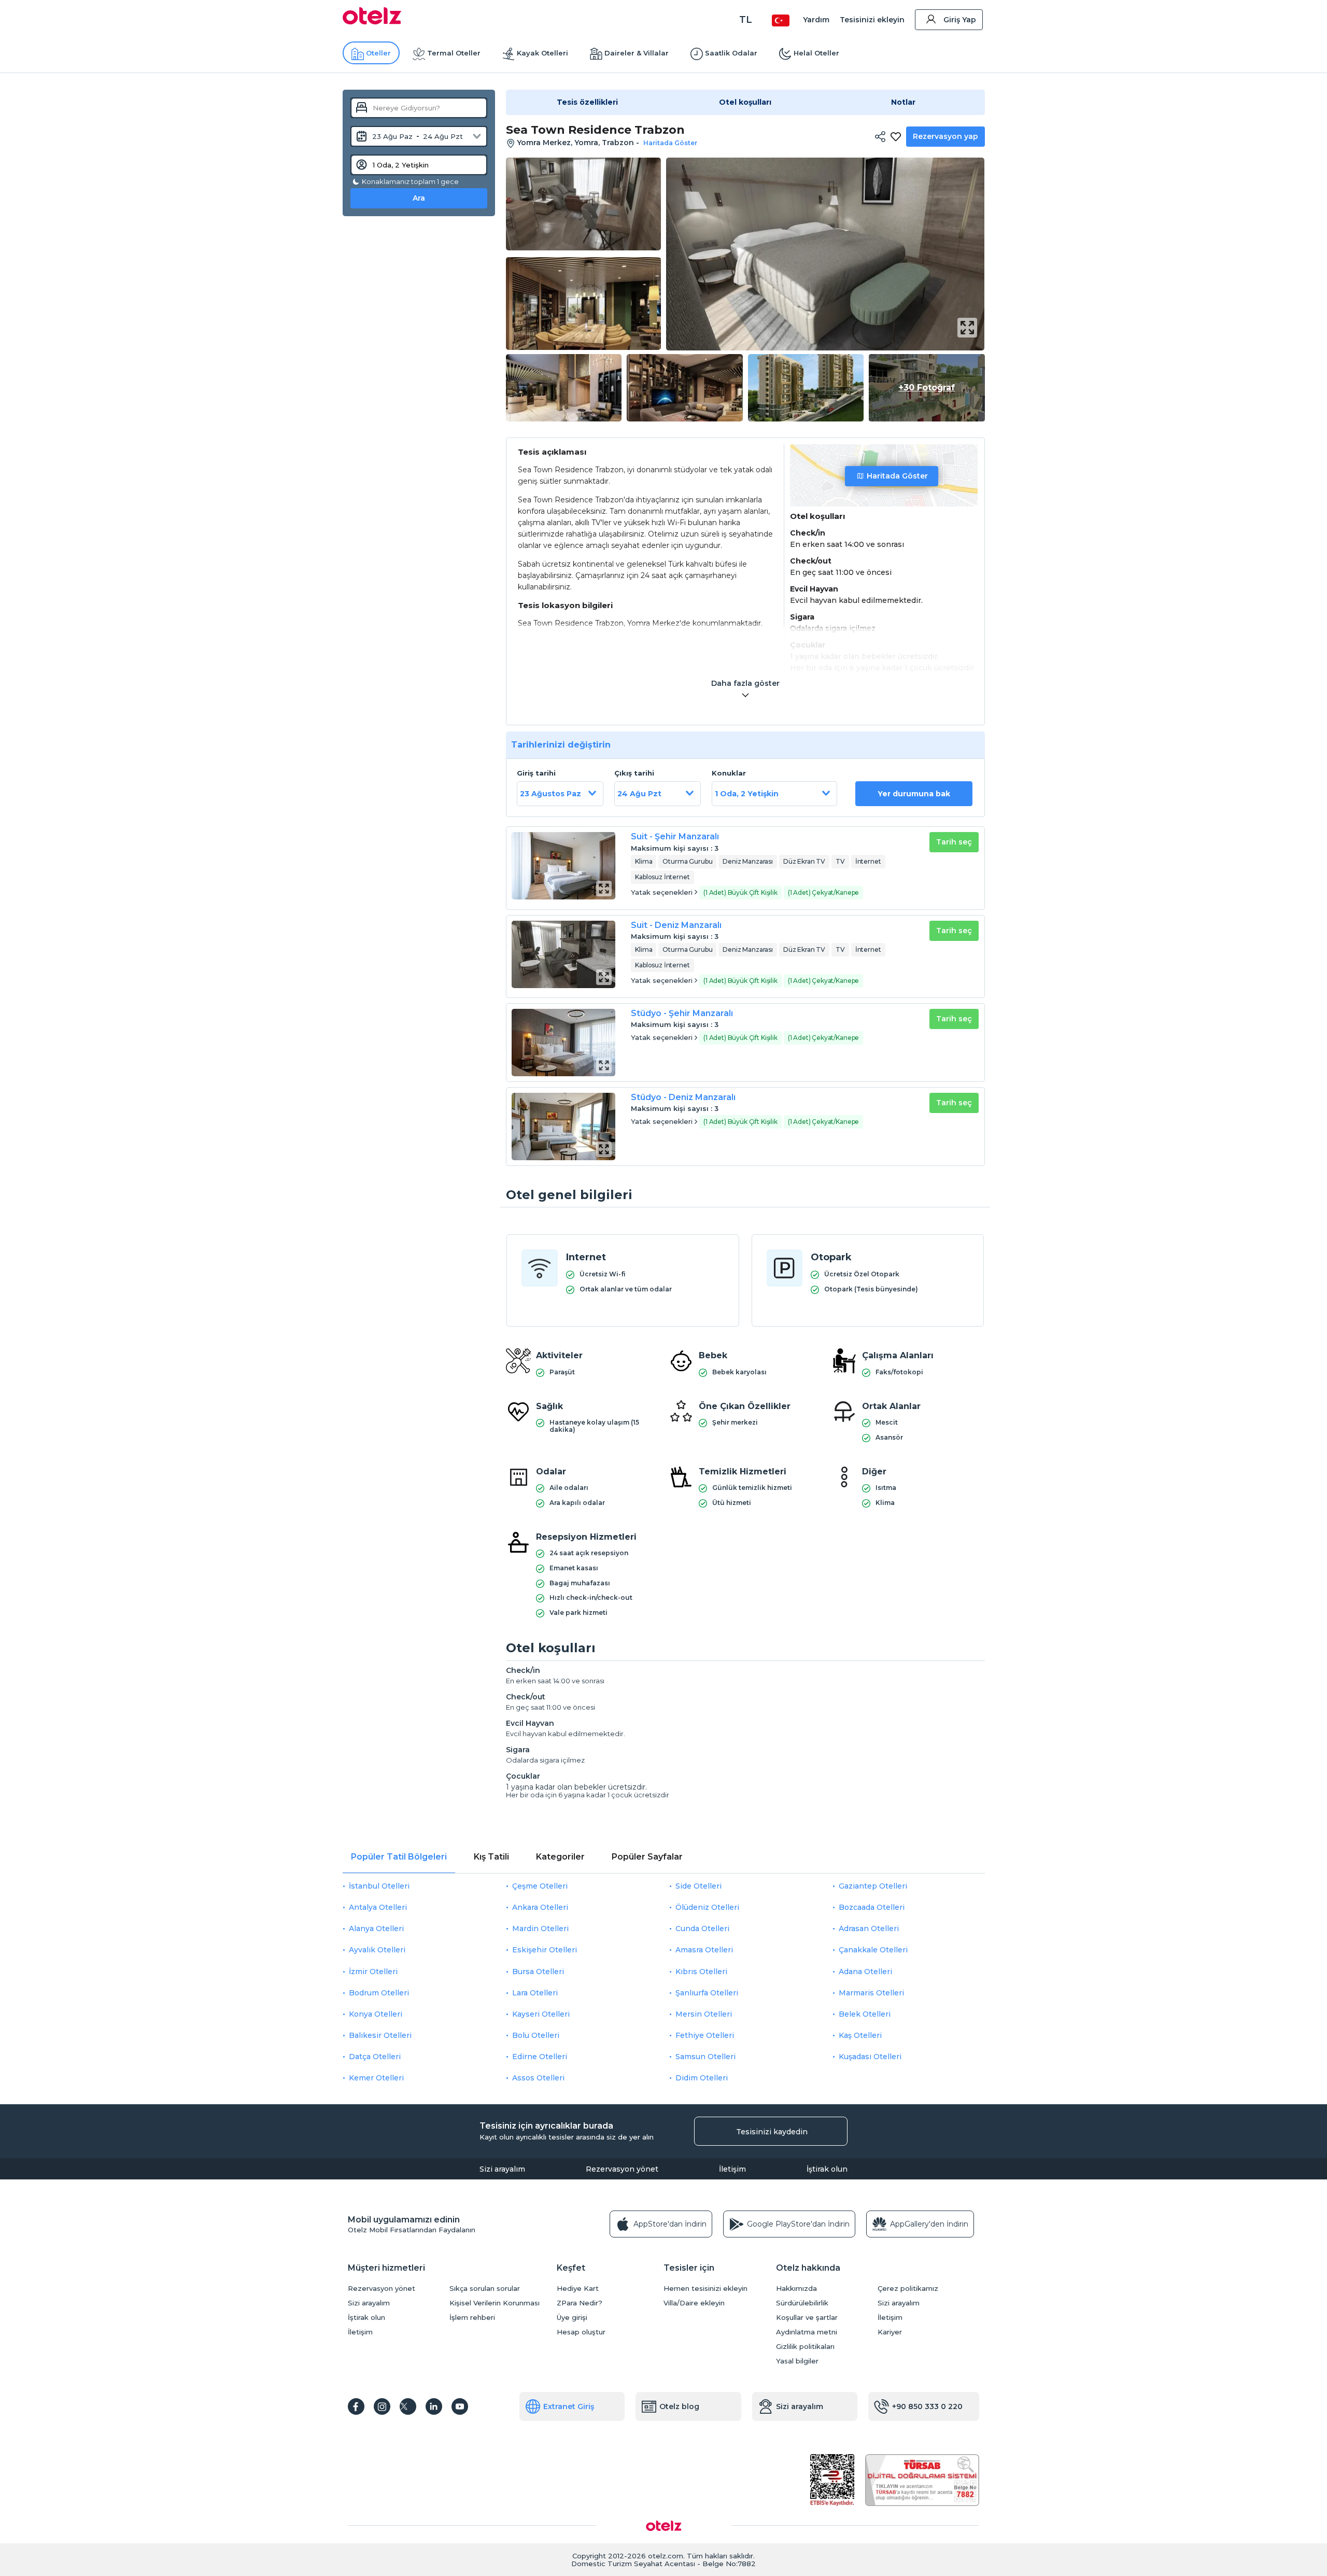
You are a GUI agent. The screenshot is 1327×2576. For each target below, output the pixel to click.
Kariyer (890, 2332)
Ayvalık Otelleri (377, 1950)
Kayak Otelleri (542, 53)
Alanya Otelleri (376, 1929)
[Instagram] (382, 2406)
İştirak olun (827, 2169)
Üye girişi (572, 2318)
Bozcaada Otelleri (872, 1907)
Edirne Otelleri (540, 2057)
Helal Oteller (816, 53)
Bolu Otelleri (536, 2035)
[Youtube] (460, 2406)
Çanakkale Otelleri (873, 1950)
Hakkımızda (796, 2289)
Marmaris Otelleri (871, 1993)
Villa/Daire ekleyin (694, 2303)
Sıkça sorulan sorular (485, 2289)
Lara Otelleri (535, 1993)
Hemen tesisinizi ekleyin (705, 2289)
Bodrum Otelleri (379, 1993)
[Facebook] (356, 2406)
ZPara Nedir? (580, 2303)
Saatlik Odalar (731, 53)
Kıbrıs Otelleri (701, 1972)
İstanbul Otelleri (379, 1886)
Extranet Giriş (569, 2406)
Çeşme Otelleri (540, 1886)
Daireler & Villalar (637, 53)
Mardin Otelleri (540, 1929)
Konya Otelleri (376, 2014)
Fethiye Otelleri (705, 2035)
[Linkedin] (434, 2406)
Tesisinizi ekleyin (872, 20)
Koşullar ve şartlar (807, 2318)
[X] (408, 2406)
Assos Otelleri (538, 2078)
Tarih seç (954, 842)
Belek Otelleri (865, 2014)
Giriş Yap (960, 20)
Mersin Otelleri (704, 2014)
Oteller (378, 53)
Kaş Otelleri (860, 2035)
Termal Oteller (454, 53)
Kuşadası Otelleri (870, 2057)
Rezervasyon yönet (622, 2169)
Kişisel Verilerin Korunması (495, 2303)
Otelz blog (679, 2406)
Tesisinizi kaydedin (772, 2132)
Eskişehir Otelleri (545, 1950)
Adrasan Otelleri (869, 1929)
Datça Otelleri (375, 2057)
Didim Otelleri (702, 2078)
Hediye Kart (578, 2289)
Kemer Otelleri (376, 2078)
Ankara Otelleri (540, 1907)
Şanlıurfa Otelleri (707, 1993)
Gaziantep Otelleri (873, 1886)
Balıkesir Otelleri (380, 2035)
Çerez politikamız (908, 2289)
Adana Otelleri (865, 1972)
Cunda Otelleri (702, 1929)
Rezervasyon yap (945, 136)
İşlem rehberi (472, 2318)
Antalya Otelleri (378, 1907)
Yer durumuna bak (914, 794)
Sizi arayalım (502, 2169)
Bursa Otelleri (538, 1972)
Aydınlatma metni (807, 2332)
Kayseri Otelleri (541, 2014)
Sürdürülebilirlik (802, 2303)
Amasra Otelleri (704, 1950)
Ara (419, 198)
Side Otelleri (698, 1886)
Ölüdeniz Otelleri (707, 1907)
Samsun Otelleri (705, 2057)
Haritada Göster (897, 476)
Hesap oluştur (581, 2332)
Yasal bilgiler (797, 2361)
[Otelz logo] (372, 22)
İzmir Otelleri (373, 1972)
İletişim (732, 2169)
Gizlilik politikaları (805, 2347)
